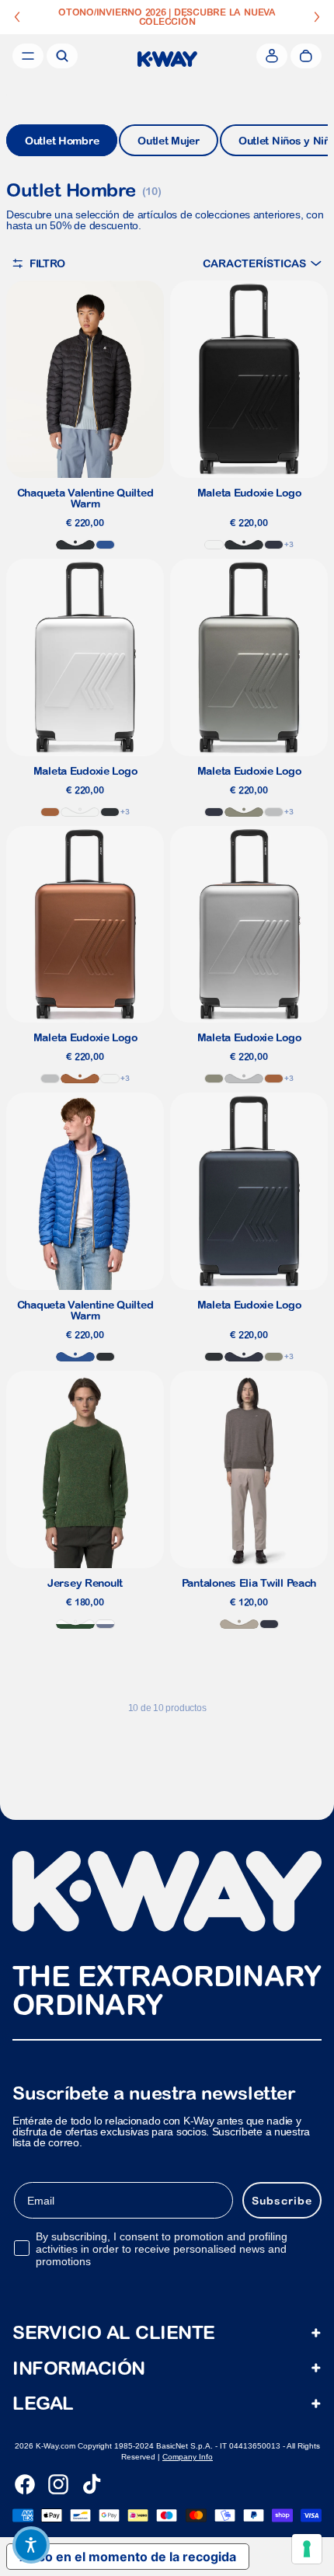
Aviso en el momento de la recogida (128, 2557)
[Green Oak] (244, 812)
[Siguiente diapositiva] (317, 17)
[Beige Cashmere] (239, 1624)
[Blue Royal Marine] (105, 545)
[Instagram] (58, 2484)
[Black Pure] (75, 545)
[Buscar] (62, 56)
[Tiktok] (92, 2484)
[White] (214, 545)
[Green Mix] (75, 1624)
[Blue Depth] (274, 545)
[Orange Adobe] (50, 812)
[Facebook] (25, 2484)
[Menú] (28, 56)
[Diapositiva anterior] (17, 17)
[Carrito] (306, 56)
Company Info (188, 2457)
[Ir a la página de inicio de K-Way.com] (167, 59)
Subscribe (282, 2201)
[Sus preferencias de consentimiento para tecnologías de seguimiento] (307, 2549)
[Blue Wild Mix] (105, 1624)
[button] (262, 263)
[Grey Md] (274, 812)
